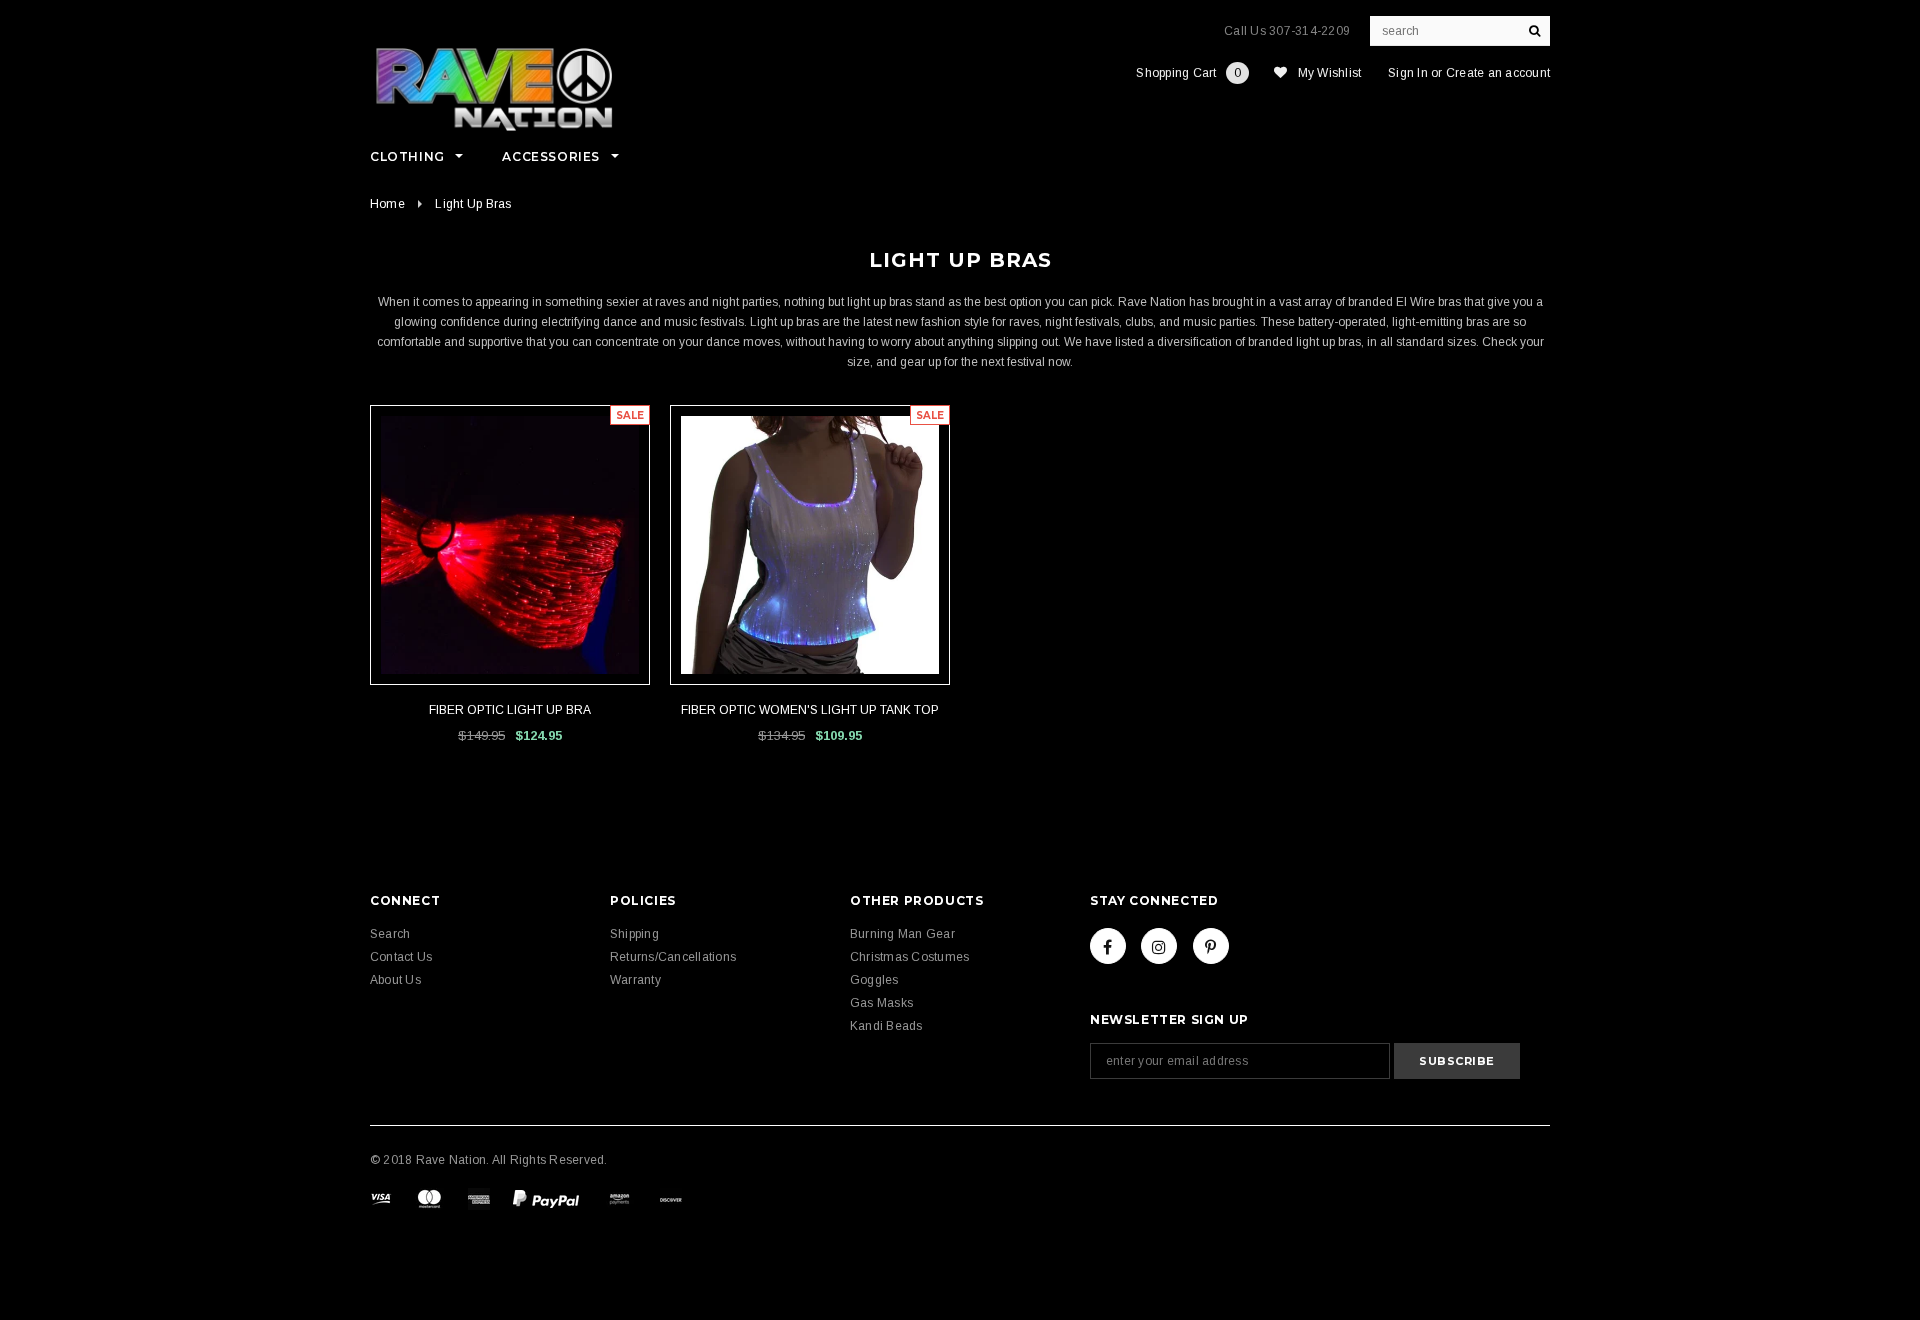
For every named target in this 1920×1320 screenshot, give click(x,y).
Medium (487, 639)
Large (810, 639)
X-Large (534, 639)
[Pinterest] (1211, 946)
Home (387, 204)
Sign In (1408, 73)
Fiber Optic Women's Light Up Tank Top (810, 710)
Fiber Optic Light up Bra (510, 710)
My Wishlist (1330, 73)
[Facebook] (1108, 946)
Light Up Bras (473, 204)
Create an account (1498, 73)
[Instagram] (1159, 946)
